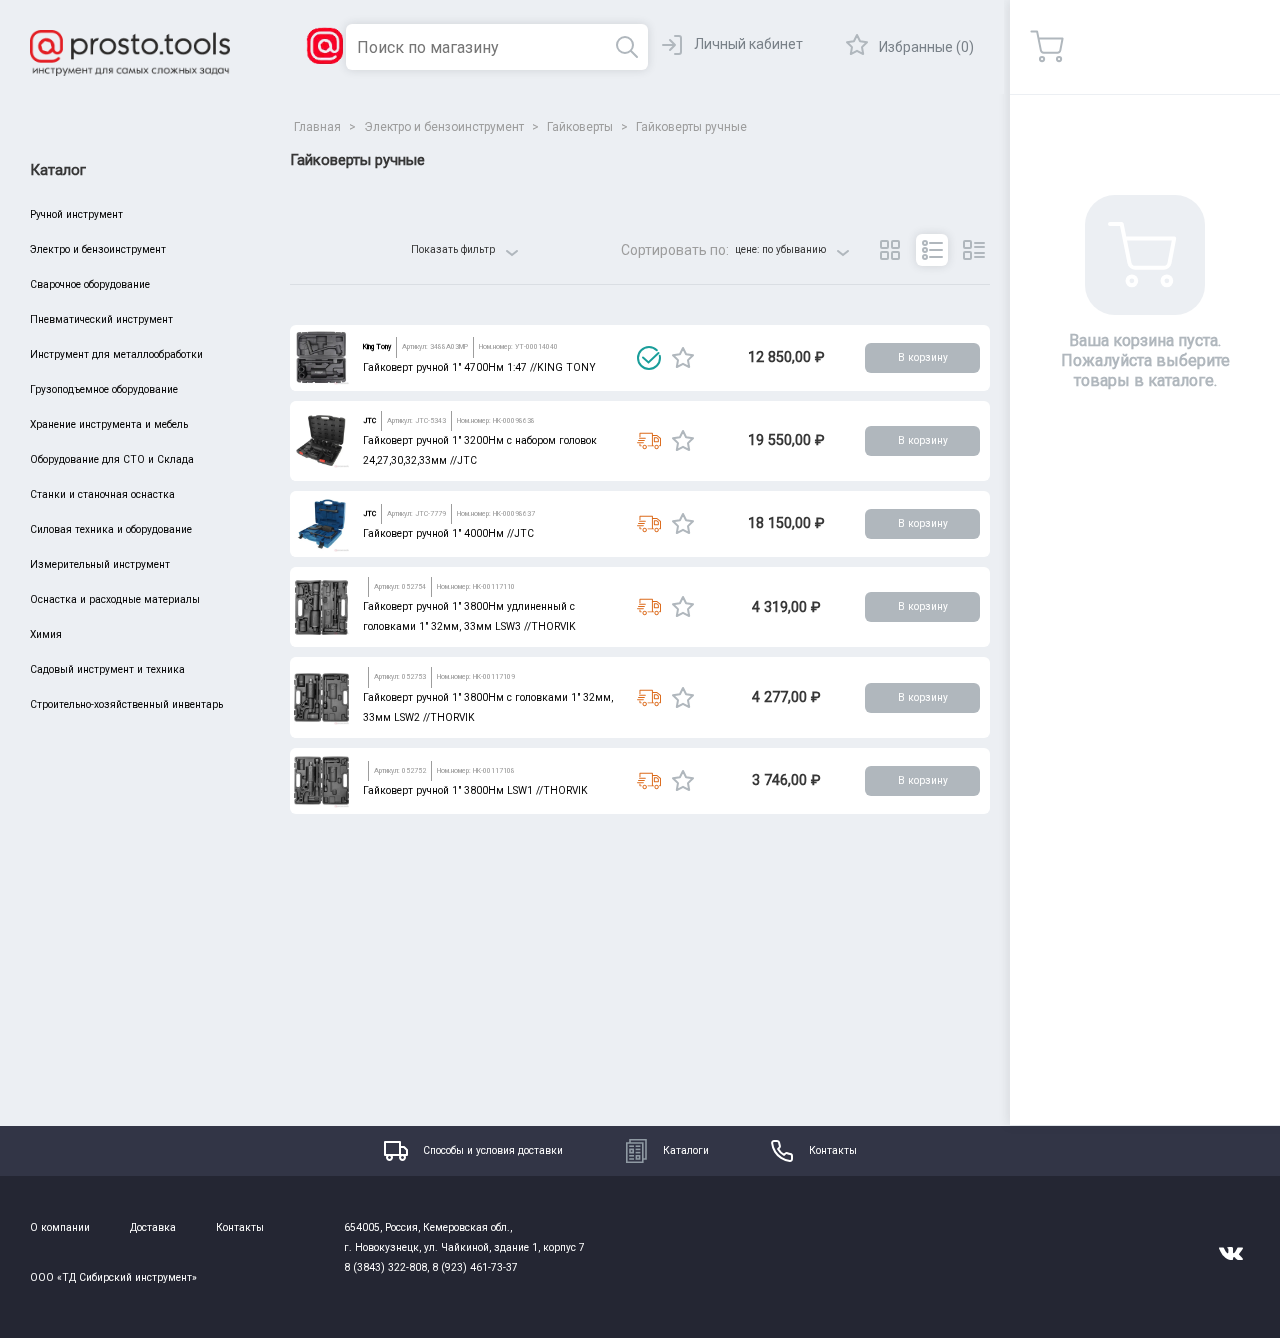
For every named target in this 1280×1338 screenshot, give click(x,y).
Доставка (153, 1227)
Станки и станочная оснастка (102, 494)
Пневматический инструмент (101, 319)
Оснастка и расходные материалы (115, 599)
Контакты (833, 1150)
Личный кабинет (748, 44)
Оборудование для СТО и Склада (112, 459)
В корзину (923, 357)
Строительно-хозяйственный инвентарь (126, 704)
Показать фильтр (453, 249)
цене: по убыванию (780, 249)
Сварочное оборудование (90, 284)
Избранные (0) (926, 47)
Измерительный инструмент (100, 564)
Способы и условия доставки (493, 1150)
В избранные (683, 358)
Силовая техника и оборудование (111, 529)
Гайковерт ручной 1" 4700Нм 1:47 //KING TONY (479, 367)
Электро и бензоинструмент (98, 249)
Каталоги (686, 1150)
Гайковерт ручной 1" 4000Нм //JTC (448, 533)
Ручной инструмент (76, 214)
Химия (46, 634)
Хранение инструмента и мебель (109, 424)
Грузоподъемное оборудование (104, 389)
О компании (60, 1227)
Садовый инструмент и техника (107, 669)
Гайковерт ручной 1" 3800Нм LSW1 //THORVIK (475, 790)
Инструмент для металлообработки (116, 354)
